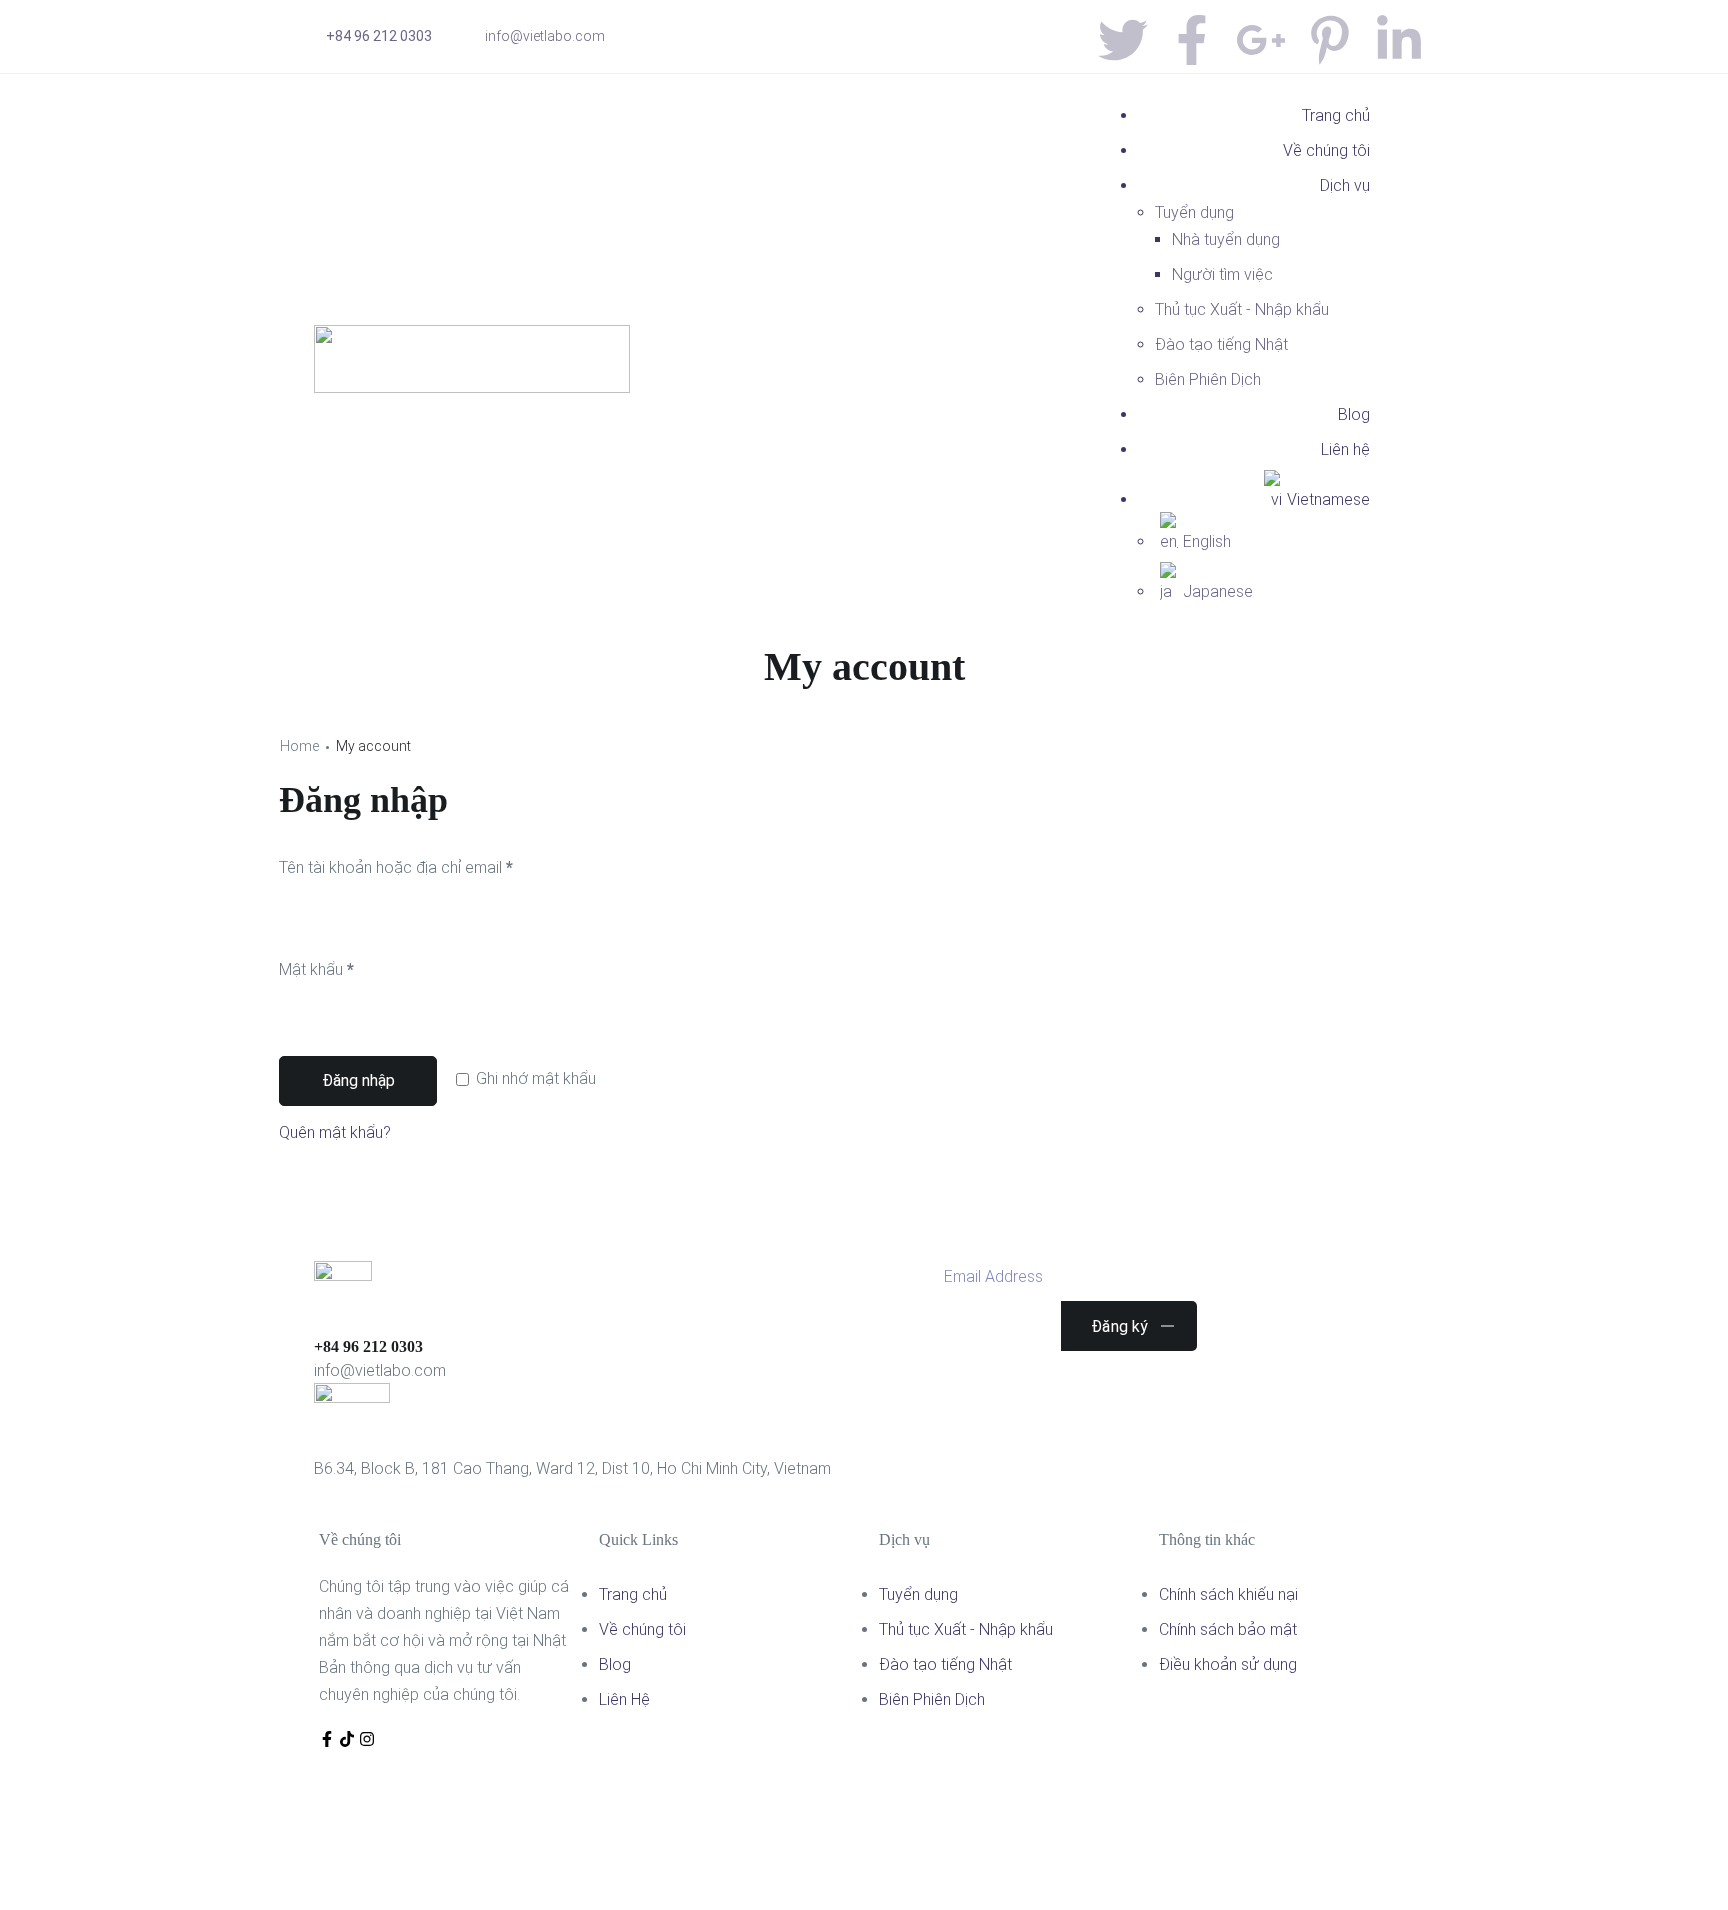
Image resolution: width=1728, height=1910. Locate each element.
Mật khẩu (348, 966)
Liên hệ (1345, 449)
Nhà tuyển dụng (1226, 239)
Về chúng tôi (1326, 150)
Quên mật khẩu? (335, 1132)
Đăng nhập (358, 1080)
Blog (1354, 414)
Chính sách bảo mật (1228, 1629)
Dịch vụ (1345, 185)
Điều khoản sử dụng (1228, 1664)
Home (299, 746)
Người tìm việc (1222, 274)
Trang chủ (1336, 115)
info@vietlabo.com (545, 36)
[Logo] (472, 338)
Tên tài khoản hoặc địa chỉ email (427, 864)
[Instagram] (367, 1739)
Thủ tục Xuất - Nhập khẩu (1242, 309)
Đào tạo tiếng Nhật (1221, 344)
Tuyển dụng (1194, 212)
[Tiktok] (347, 1739)
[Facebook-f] (327, 1739)
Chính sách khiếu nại (1228, 1594)
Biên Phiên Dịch (1208, 379)
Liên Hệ (624, 1699)
